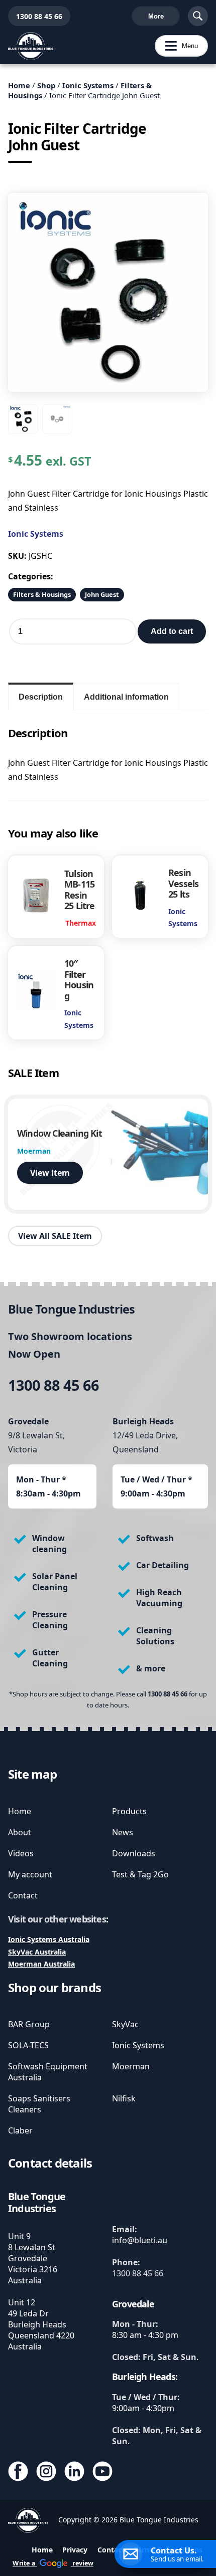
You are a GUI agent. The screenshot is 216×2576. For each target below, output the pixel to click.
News (123, 1832)
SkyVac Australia (37, 1952)
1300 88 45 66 (35, 16)
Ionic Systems (88, 85)
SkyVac (125, 2024)
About (20, 1832)
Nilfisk (124, 2098)
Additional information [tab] (126, 697)
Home (19, 85)
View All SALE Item (55, 1236)
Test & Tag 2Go (140, 1874)
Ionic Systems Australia (49, 1939)
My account (30, 1874)
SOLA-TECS (28, 2045)
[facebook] (18, 2473)
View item (50, 1173)
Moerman (131, 2066)
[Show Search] (198, 16)
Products (129, 1811)
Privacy (75, 2550)
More (156, 16)
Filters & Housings (42, 594)
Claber (20, 2130)
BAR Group (29, 2024)
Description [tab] (41, 697)
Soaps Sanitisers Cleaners (39, 2104)
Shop (46, 85)
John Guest (102, 594)
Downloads (134, 1853)
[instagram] (46, 2473)
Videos (21, 1853)
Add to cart (172, 631)
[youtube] (102, 2473)
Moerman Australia (41, 1964)
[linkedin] (74, 2473)
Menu (176, 46)
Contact (23, 1895)
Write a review (53, 2563)
